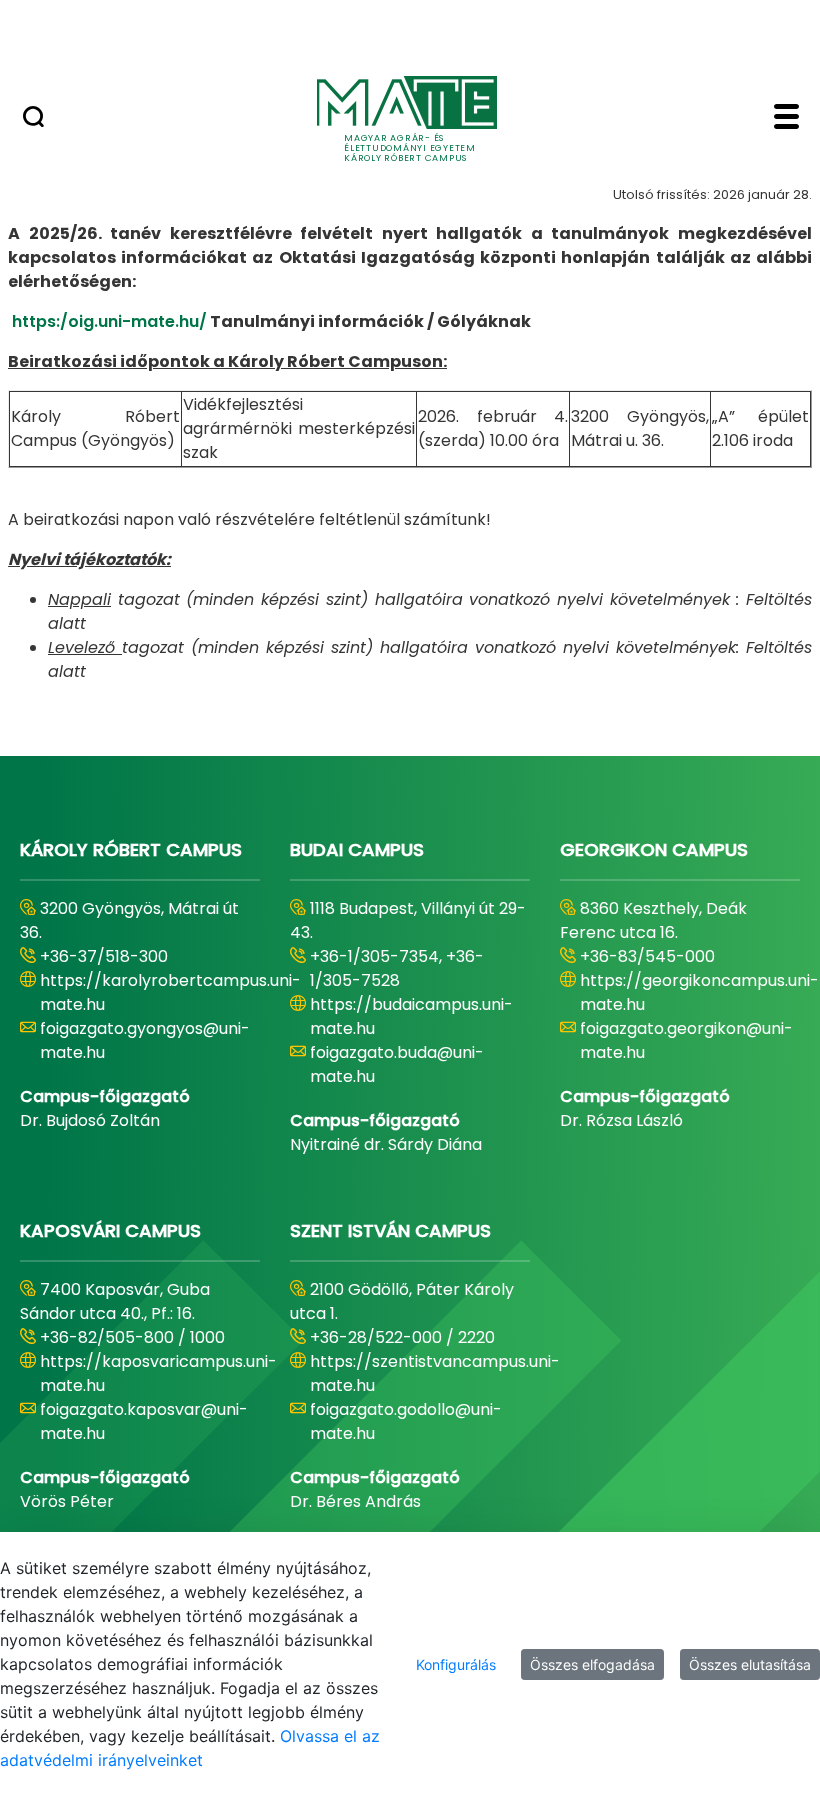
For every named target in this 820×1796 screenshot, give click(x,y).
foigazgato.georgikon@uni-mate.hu (686, 1040)
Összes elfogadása (592, 1664)
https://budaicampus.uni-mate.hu (411, 1016)
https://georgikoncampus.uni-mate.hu (699, 992)
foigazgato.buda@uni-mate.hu (397, 1064)
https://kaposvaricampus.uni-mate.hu (158, 1373)
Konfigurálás (456, 1664)
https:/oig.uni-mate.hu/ (109, 321)
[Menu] (786, 119)
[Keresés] (33, 119)
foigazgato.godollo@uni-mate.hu (406, 1421)
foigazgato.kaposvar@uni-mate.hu (144, 1421)
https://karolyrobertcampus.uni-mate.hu (170, 992)
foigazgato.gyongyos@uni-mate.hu (145, 1040)
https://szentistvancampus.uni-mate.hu (435, 1373)
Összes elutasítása (750, 1664)
